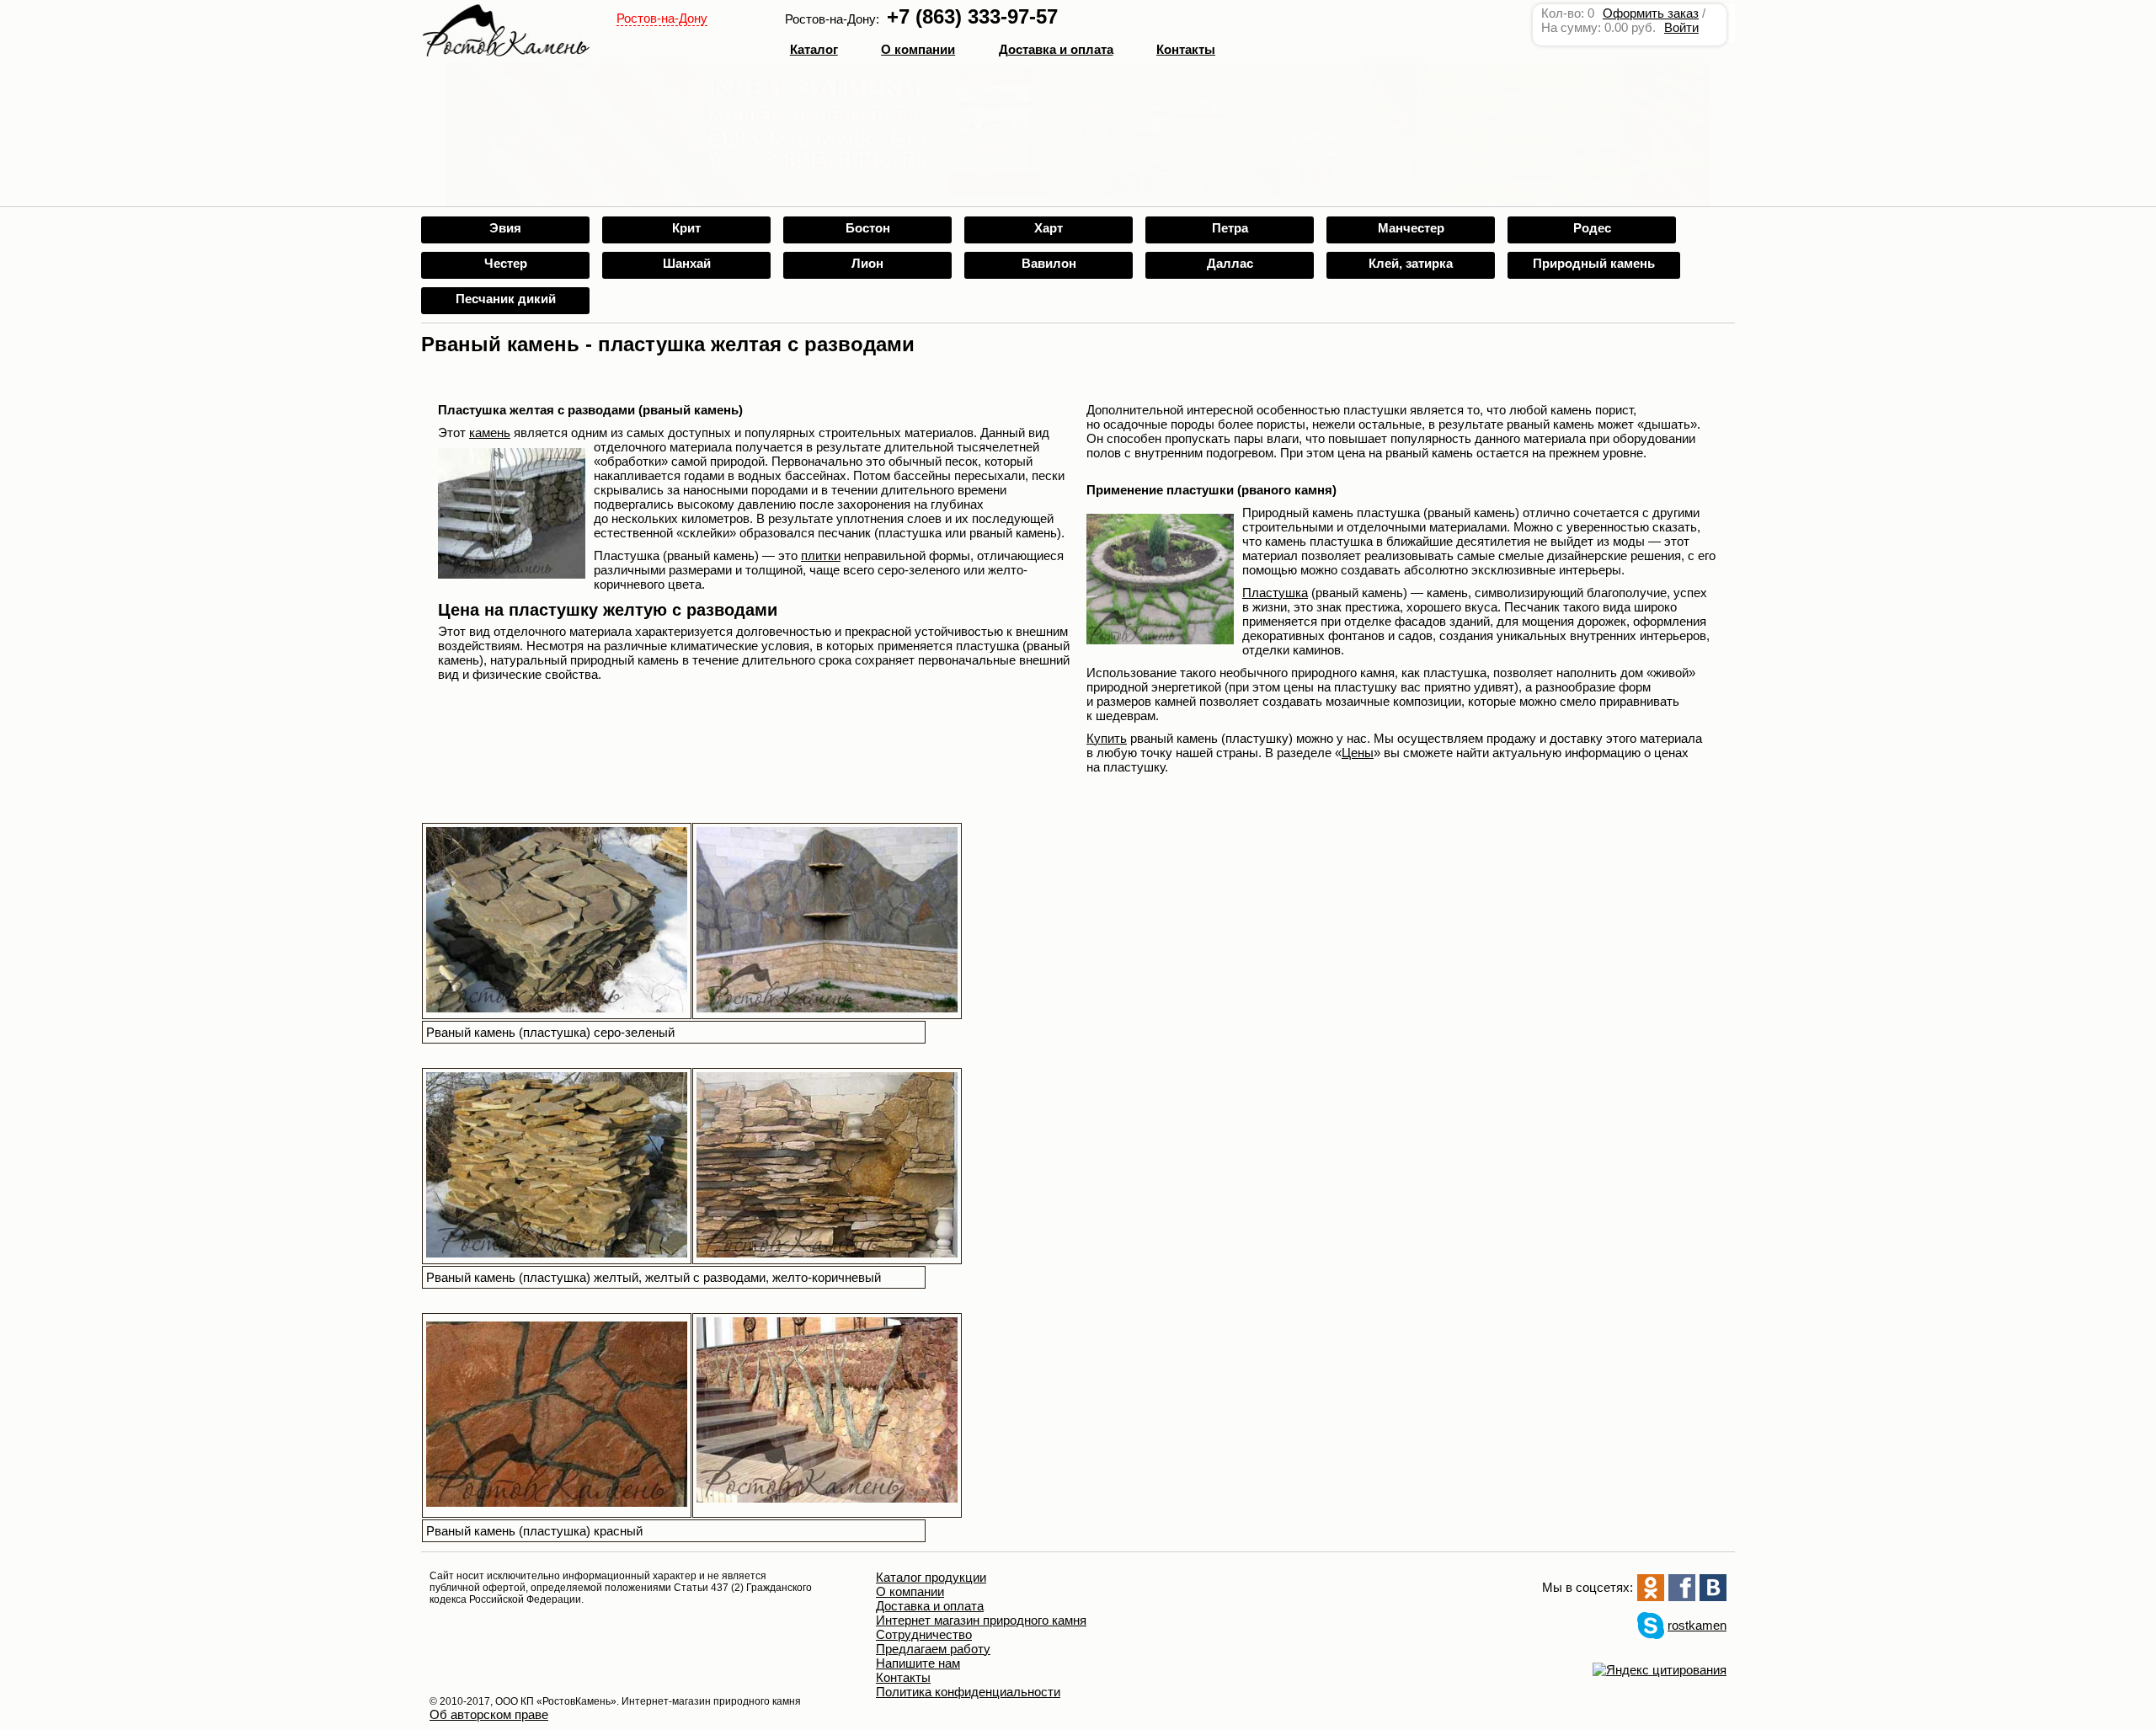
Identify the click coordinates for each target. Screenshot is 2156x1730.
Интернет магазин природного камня (981, 1620)
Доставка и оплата (930, 1606)
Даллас (1230, 263)
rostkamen (1697, 1625)
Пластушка (1275, 593)
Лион (867, 263)
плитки (821, 555)
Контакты (1186, 49)
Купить (1107, 738)
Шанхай (687, 263)
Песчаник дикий (506, 299)
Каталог (814, 49)
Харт (1049, 228)
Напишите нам (918, 1663)
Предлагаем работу (933, 1649)
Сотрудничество (924, 1634)
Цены (1358, 753)
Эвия (505, 228)
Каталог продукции (931, 1577)
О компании (918, 49)
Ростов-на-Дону (662, 18)
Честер (506, 263)
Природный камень (1594, 263)
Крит (686, 228)
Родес (1592, 228)
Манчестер (1411, 228)
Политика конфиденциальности (968, 1692)
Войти (1681, 27)
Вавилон (1049, 263)
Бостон (868, 228)
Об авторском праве (489, 1714)
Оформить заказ (1651, 13)
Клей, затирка (1411, 263)
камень (490, 432)
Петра (1230, 228)
